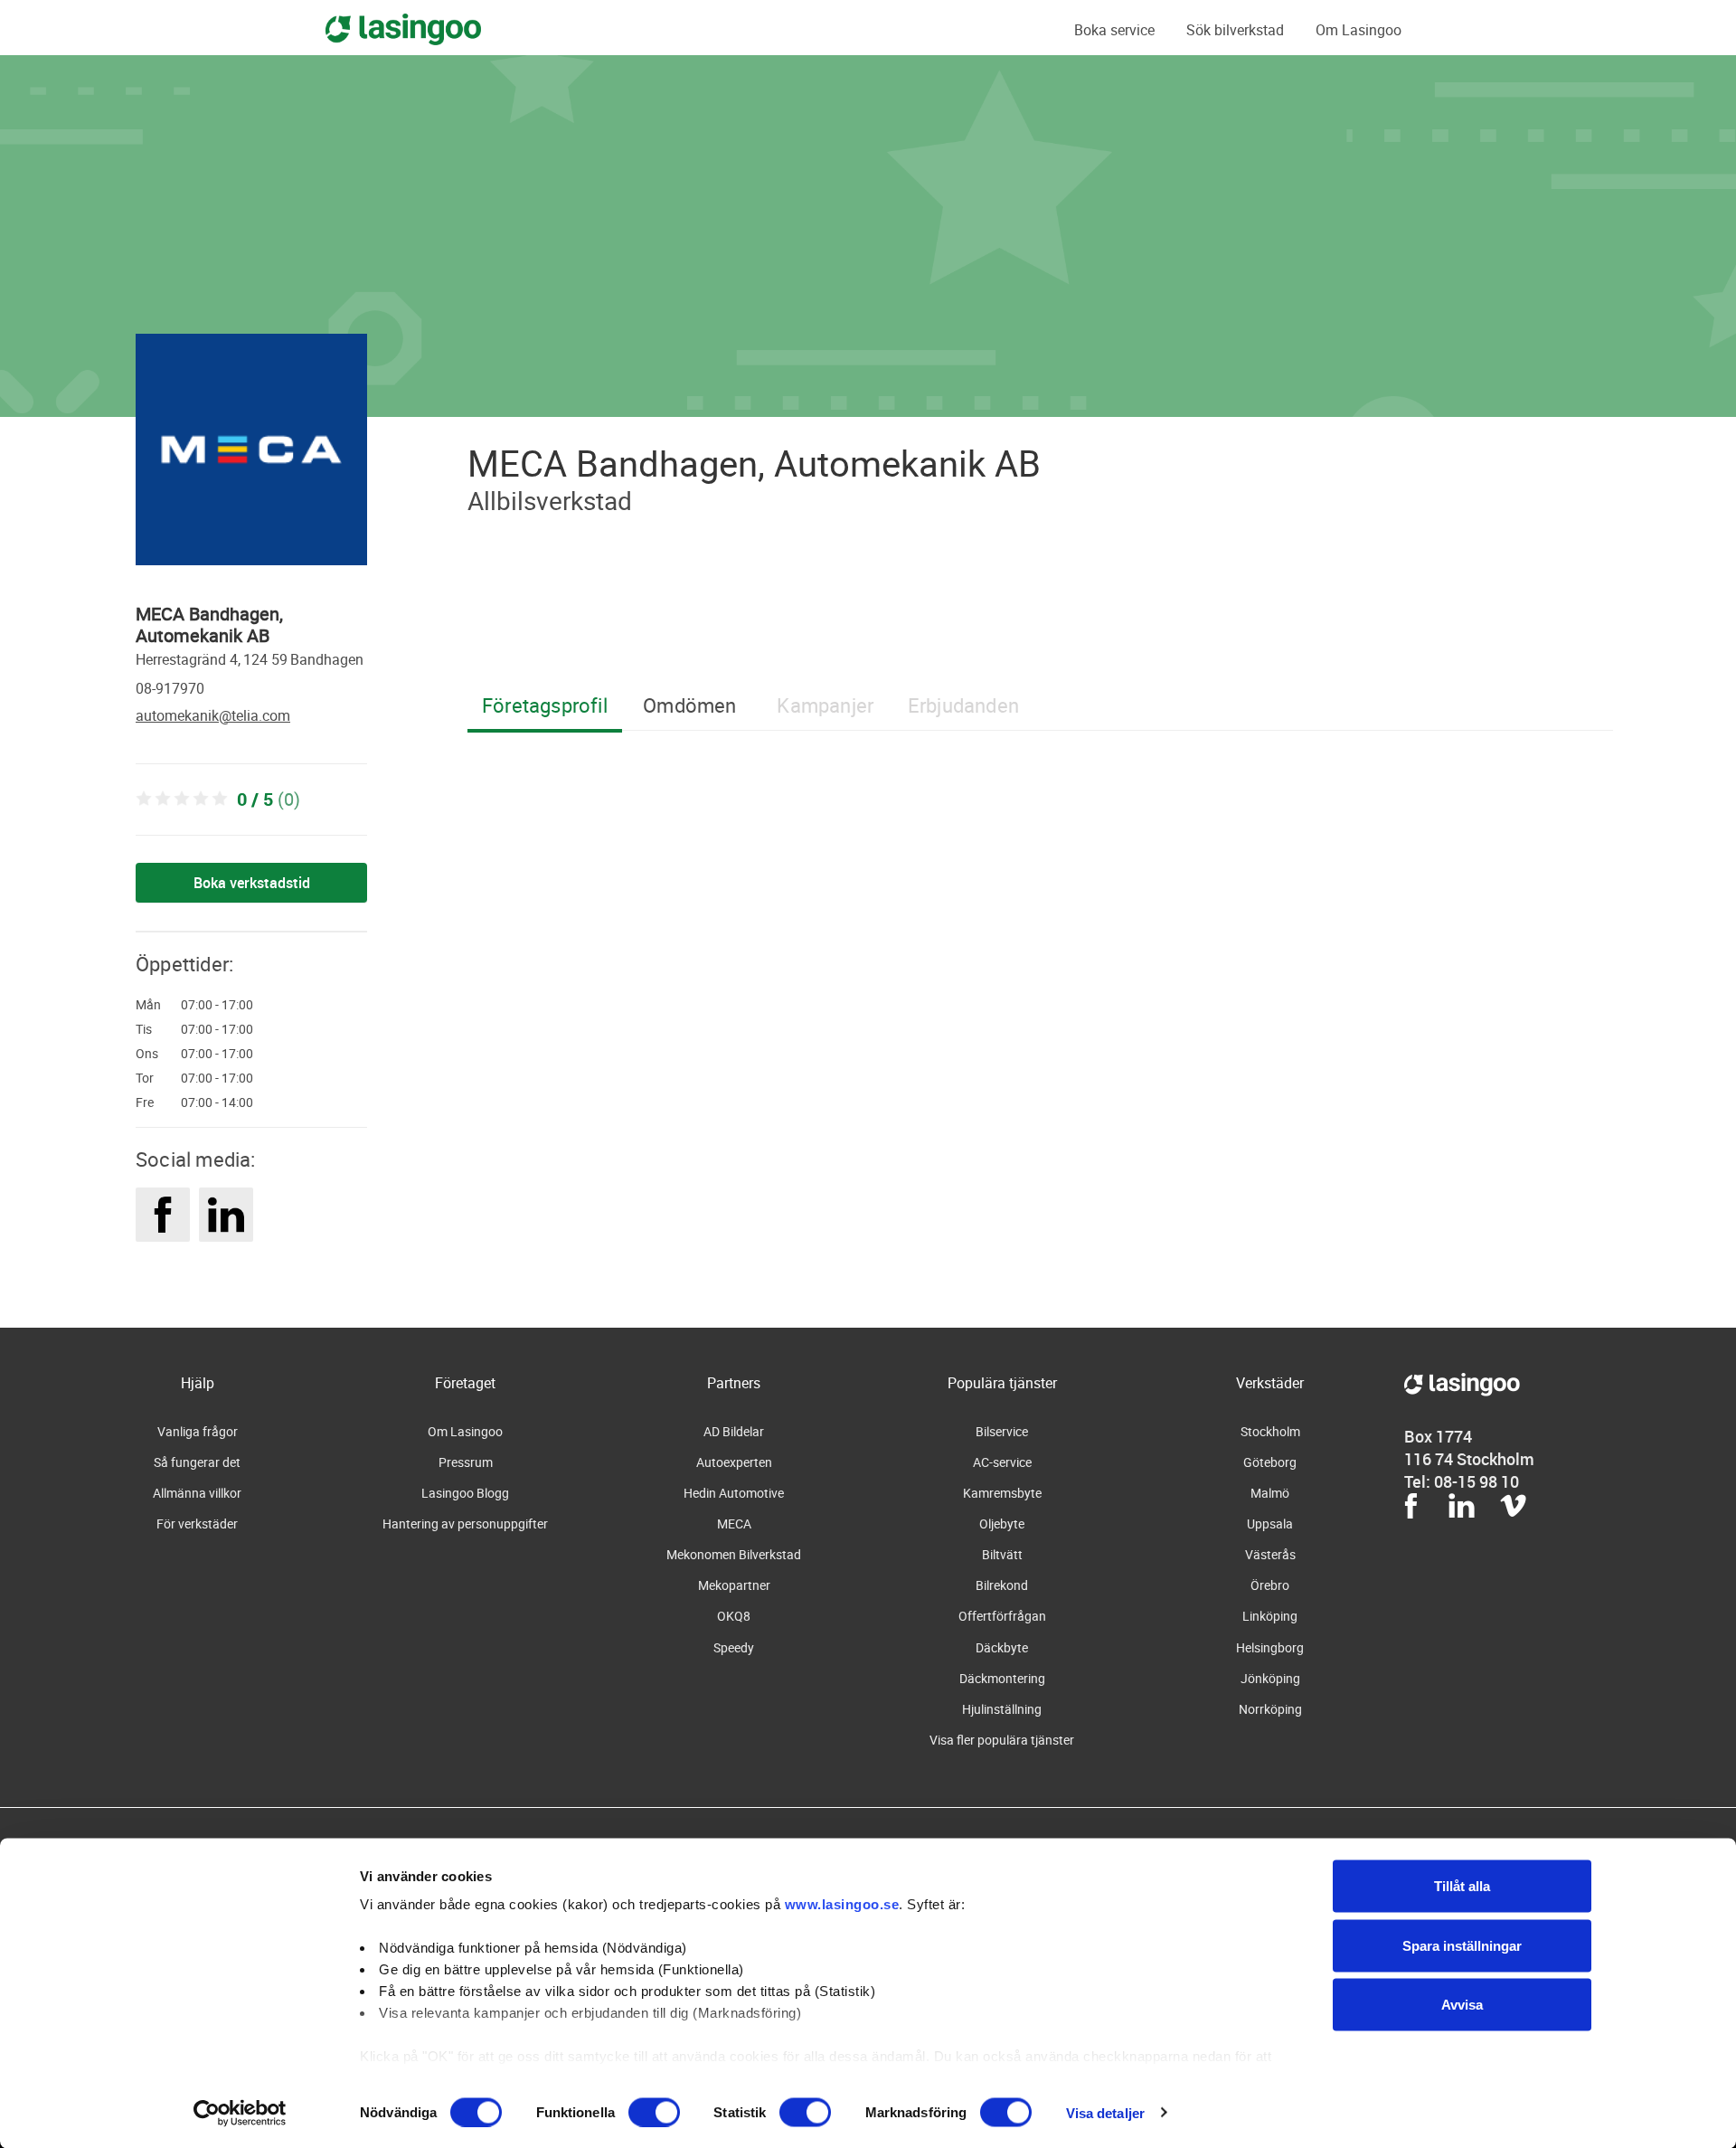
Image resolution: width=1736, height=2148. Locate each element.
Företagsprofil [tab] (545, 705)
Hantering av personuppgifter (465, 1523)
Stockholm (1270, 1431)
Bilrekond (1002, 1585)
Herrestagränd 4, (188, 659)
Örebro (1270, 1585)
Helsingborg (1270, 1647)
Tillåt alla (1462, 1886)
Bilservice (1002, 1431)
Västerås (1270, 1554)
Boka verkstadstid (252, 883)
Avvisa (1462, 2005)
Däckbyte (1002, 1647)
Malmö (1270, 1493)
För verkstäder (197, 1523)
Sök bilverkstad (1235, 30)
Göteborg (1270, 1462)
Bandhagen (327, 659)
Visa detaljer (1105, 2112)
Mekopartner (734, 1585)
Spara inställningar (1462, 1945)
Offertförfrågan (1002, 1616)
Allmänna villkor (197, 1493)
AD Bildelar (734, 1431)
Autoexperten (734, 1462)
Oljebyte (1002, 1523)
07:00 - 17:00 (217, 1005)
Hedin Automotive (734, 1493)
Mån (148, 1005)
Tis (144, 1029)
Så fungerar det (197, 1462)
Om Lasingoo (1359, 30)
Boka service (1114, 30)
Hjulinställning (1002, 1709)
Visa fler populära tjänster (1002, 1740)
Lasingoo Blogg (465, 1493)
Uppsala (1270, 1523)
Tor (145, 1078)
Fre (145, 1102)
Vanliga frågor (198, 1431)
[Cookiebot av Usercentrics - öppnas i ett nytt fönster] (240, 2113)
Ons (147, 1054)
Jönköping (1270, 1678)
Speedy (734, 1647)
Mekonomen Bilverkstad (734, 1554)
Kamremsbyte (1002, 1493)
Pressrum (466, 1462)
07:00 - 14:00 (217, 1102)
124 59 (265, 659)
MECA (734, 1523)
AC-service (1002, 1462)
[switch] (654, 2112)
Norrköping (1270, 1709)
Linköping (1270, 1616)
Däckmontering (1002, 1678)
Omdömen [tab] (689, 705)
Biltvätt (1002, 1554)
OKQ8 (734, 1616)
